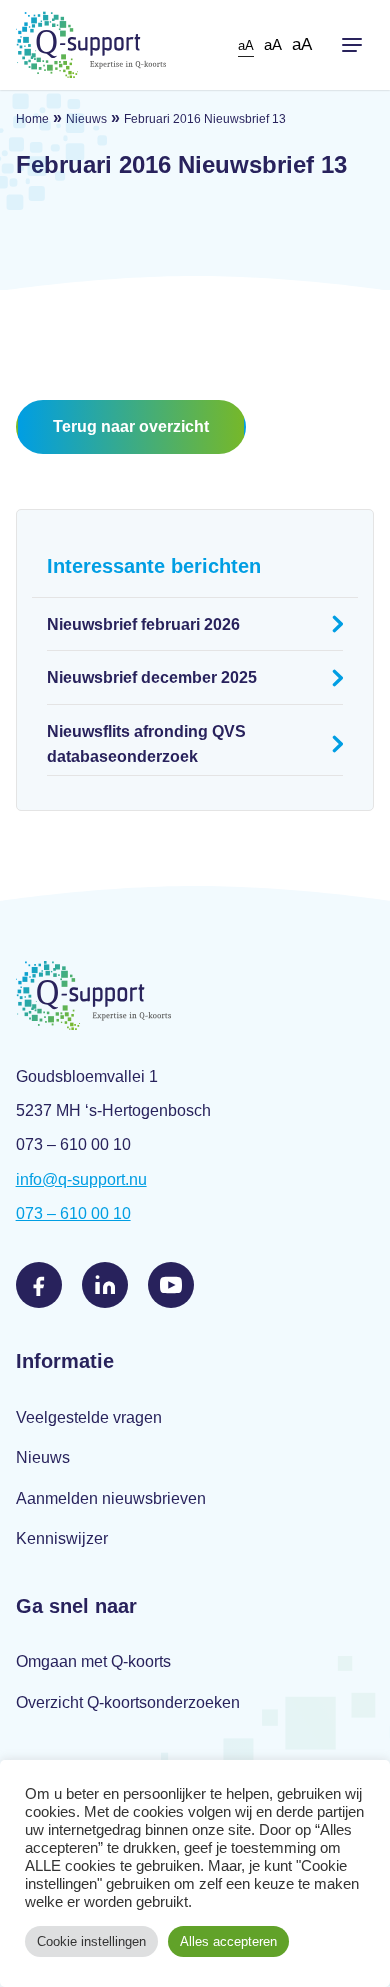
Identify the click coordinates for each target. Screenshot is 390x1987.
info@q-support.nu (81, 1179)
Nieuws (86, 119)
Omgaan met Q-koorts (93, 1661)
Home (32, 119)
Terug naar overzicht (131, 426)
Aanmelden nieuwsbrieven (111, 1498)
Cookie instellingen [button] (91, 1941)
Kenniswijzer (62, 1538)
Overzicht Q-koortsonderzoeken (128, 1702)
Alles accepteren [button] (228, 1941)
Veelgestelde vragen (89, 1417)
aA (246, 45)
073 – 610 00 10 (73, 1213)
